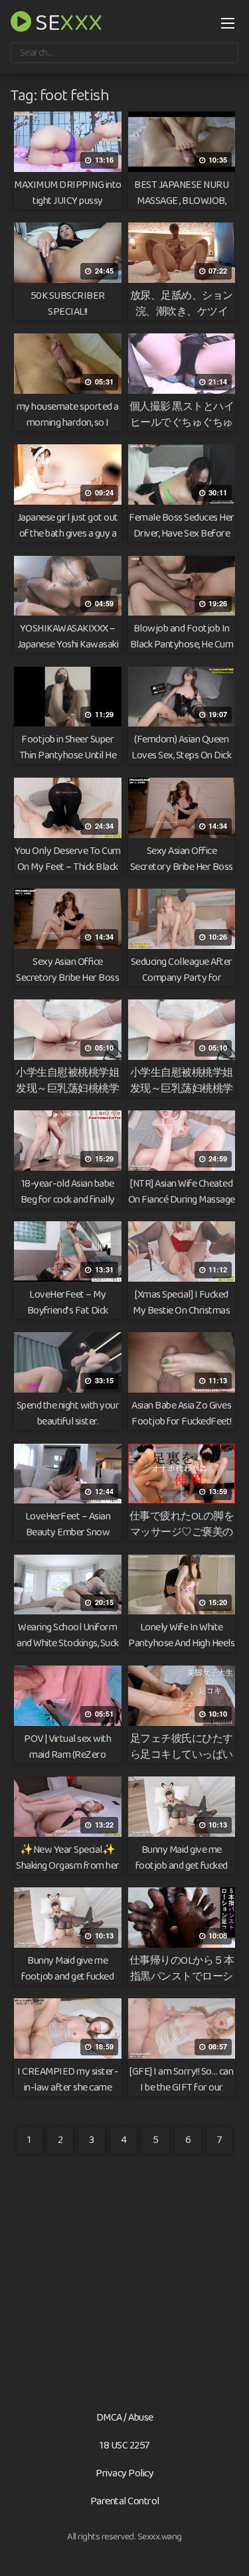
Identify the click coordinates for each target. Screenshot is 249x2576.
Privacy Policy (124, 2473)
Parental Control (125, 2501)
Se (67, 21)
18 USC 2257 (124, 2446)
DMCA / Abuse (125, 2418)
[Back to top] (226, 2547)
